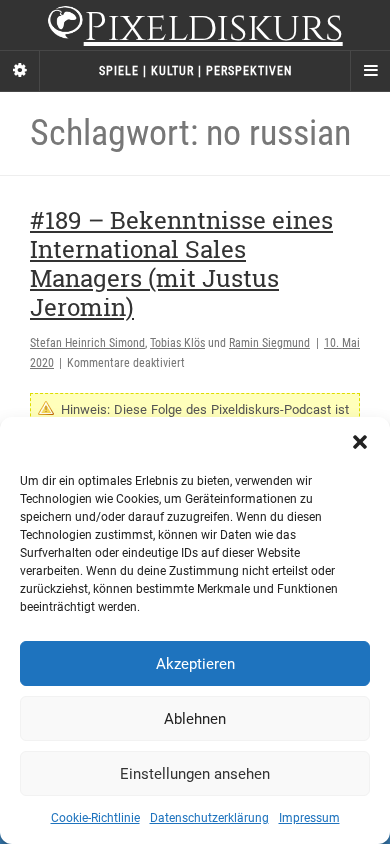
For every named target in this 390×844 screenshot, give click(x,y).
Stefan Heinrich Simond (87, 343)
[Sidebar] (20, 71)
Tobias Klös (177, 343)
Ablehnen (195, 719)
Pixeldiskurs (213, 27)
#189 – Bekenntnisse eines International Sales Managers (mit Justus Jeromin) (181, 263)
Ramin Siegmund (269, 343)
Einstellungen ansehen (195, 774)
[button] (360, 442)
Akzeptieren (195, 664)
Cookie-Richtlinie (95, 818)
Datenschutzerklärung (209, 818)
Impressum (309, 818)
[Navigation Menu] (370, 71)
